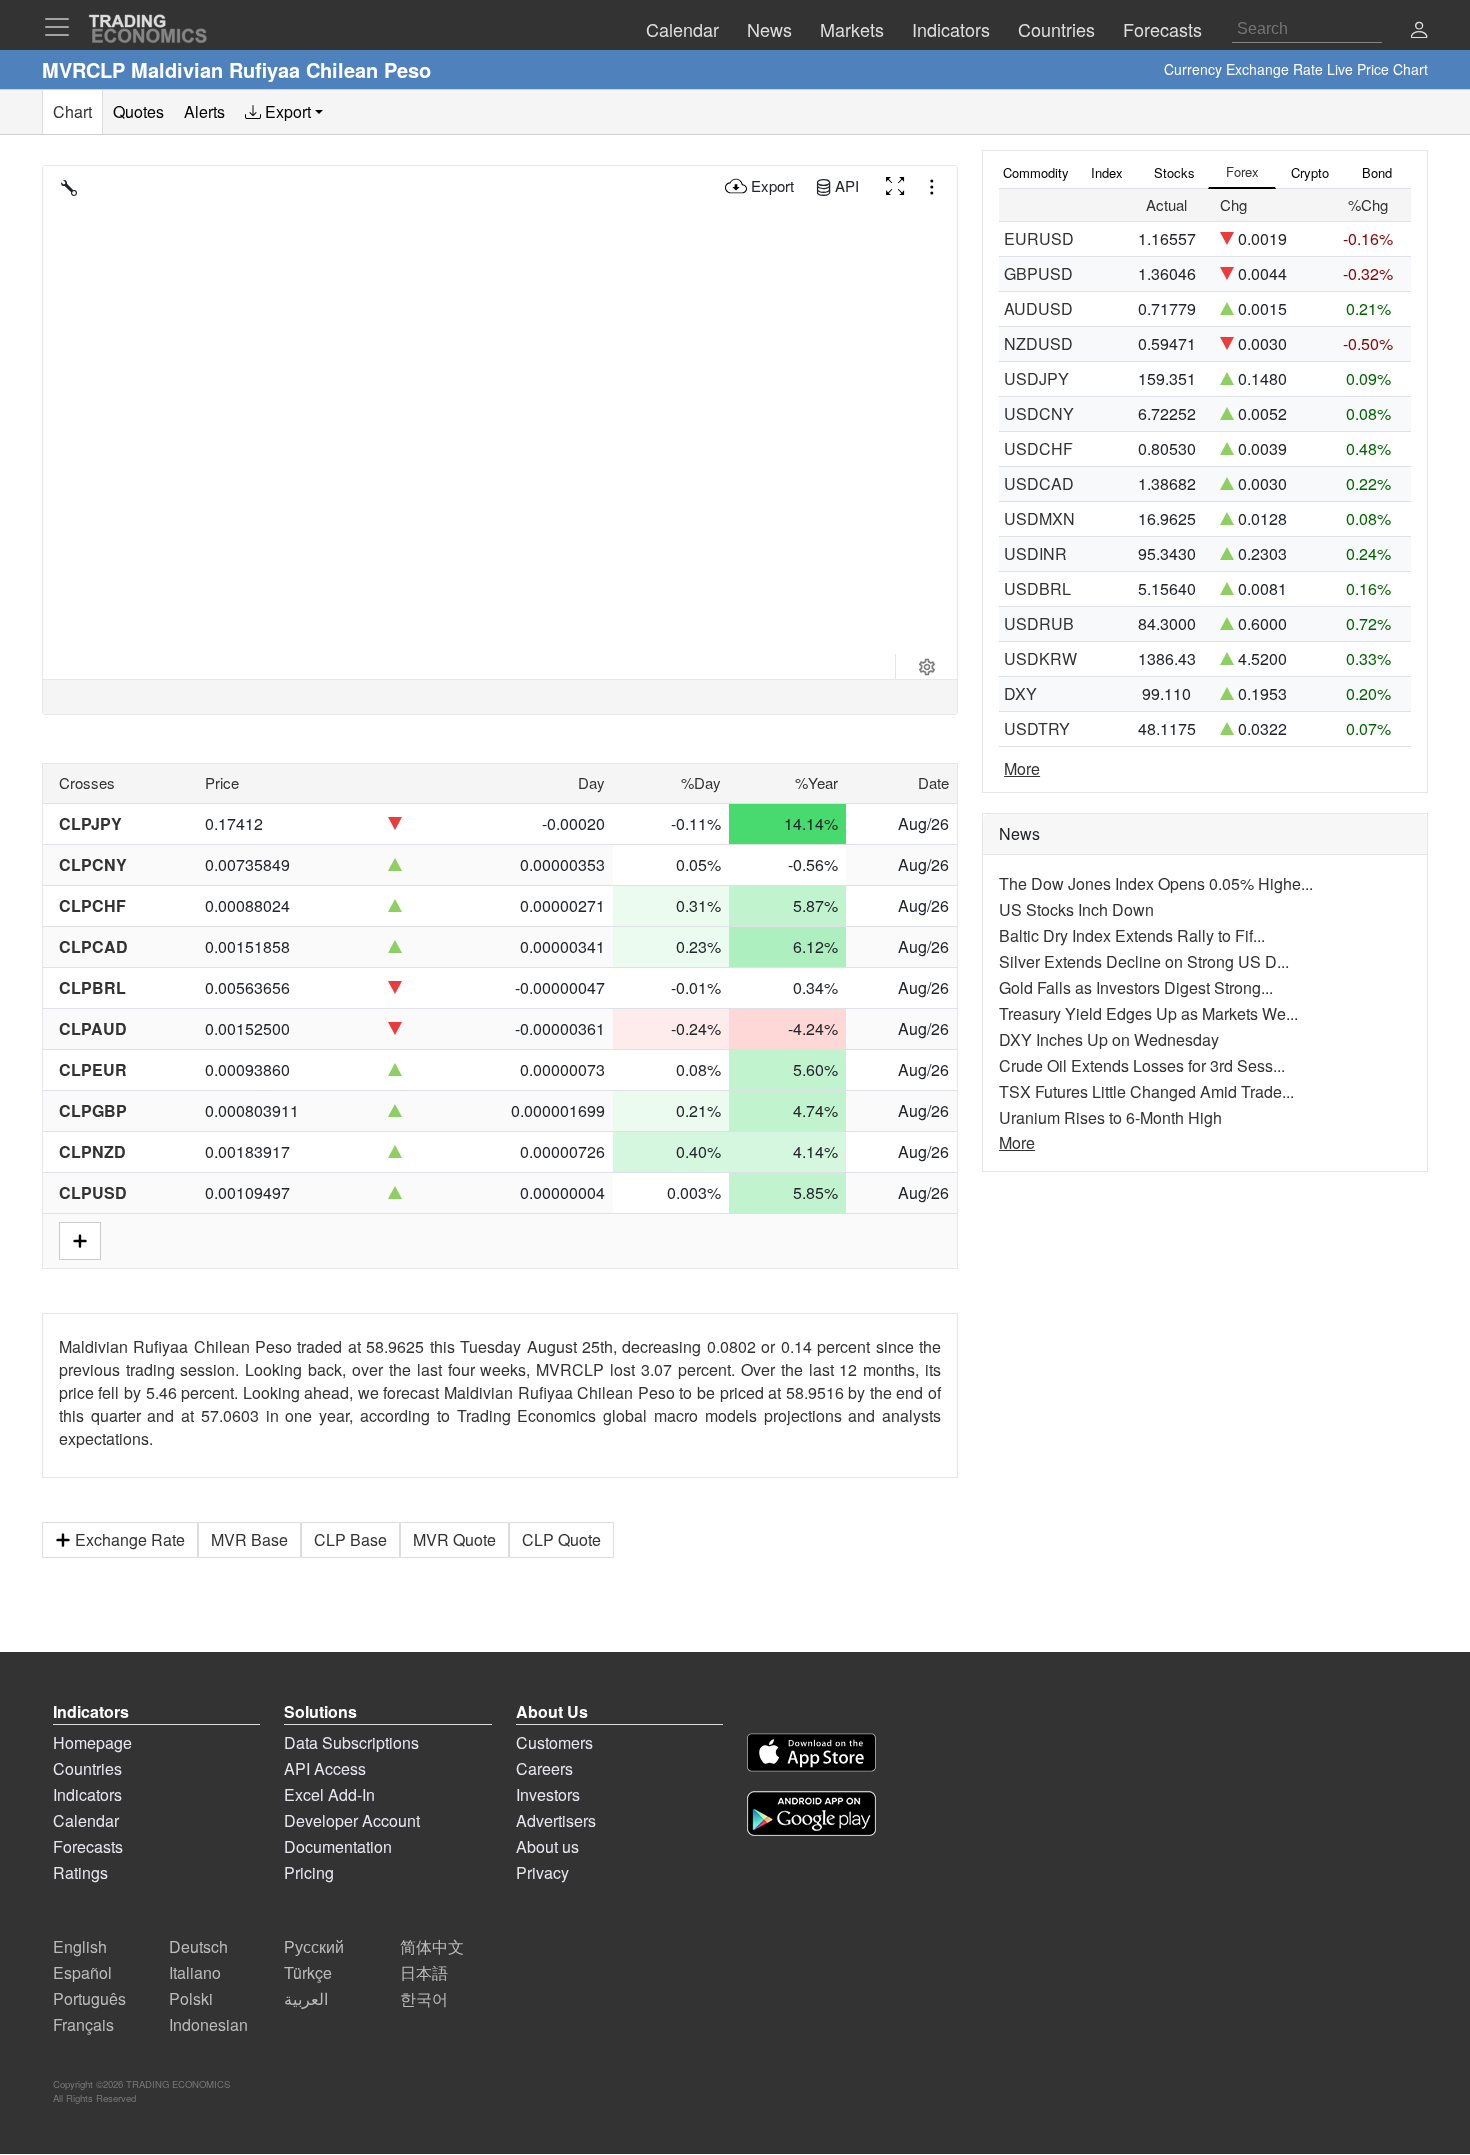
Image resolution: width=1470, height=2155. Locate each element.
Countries (87, 1768)
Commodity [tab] (1036, 172)
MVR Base (249, 1539)
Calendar (86, 1820)
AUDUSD (1038, 308)
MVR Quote (454, 1539)
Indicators (87, 1794)
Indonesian (208, 2024)
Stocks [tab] (1174, 172)
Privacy (542, 1872)
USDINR (1035, 553)
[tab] (284, 112)
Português (89, 1998)
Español (82, 1972)
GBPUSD (1038, 273)
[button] (1419, 31)
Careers (544, 1768)
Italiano (195, 1972)
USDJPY (1036, 378)
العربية (306, 1998)
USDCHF (1038, 448)
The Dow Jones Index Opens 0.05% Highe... (1156, 883)
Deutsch (198, 1946)
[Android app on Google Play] (811, 1816)
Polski (191, 1998)
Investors (548, 1794)
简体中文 (432, 1946)
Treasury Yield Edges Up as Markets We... (1148, 1013)
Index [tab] (1107, 172)
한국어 (424, 1998)
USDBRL (1037, 588)
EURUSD (1039, 238)
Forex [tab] (1242, 171)
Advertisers (556, 1820)
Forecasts (88, 1846)
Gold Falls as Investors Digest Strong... (1136, 987)
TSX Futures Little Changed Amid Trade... (1146, 1091)
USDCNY (1039, 413)
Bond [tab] (1377, 172)
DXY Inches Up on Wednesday (1109, 1039)
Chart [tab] (72, 111)
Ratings (80, 1872)
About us (547, 1846)
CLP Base (350, 1539)
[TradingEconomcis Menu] (63, 27)
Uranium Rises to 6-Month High (1110, 1117)
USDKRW (1040, 658)
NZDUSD (1038, 343)
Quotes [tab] (138, 111)
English (80, 1946)
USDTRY (1037, 728)
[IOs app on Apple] (811, 1755)
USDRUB (1039, 623)
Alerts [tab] (204, 111)
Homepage (92, 1742)
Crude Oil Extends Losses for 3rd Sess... (1142, 1065)
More (1022, 768)
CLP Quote (561, 1539)
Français (83, 2024)
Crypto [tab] (1310, 172)
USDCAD (1039, 483)
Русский (314, 1946)
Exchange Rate (130, 1539)
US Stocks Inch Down (1076, 909)
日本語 (424, 1972)
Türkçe (308, 1972)
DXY (1020, 693)
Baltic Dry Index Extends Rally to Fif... (1132, 935)
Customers (554, 1742)
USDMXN (1039, 518)
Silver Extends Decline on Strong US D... (1144, 961)
